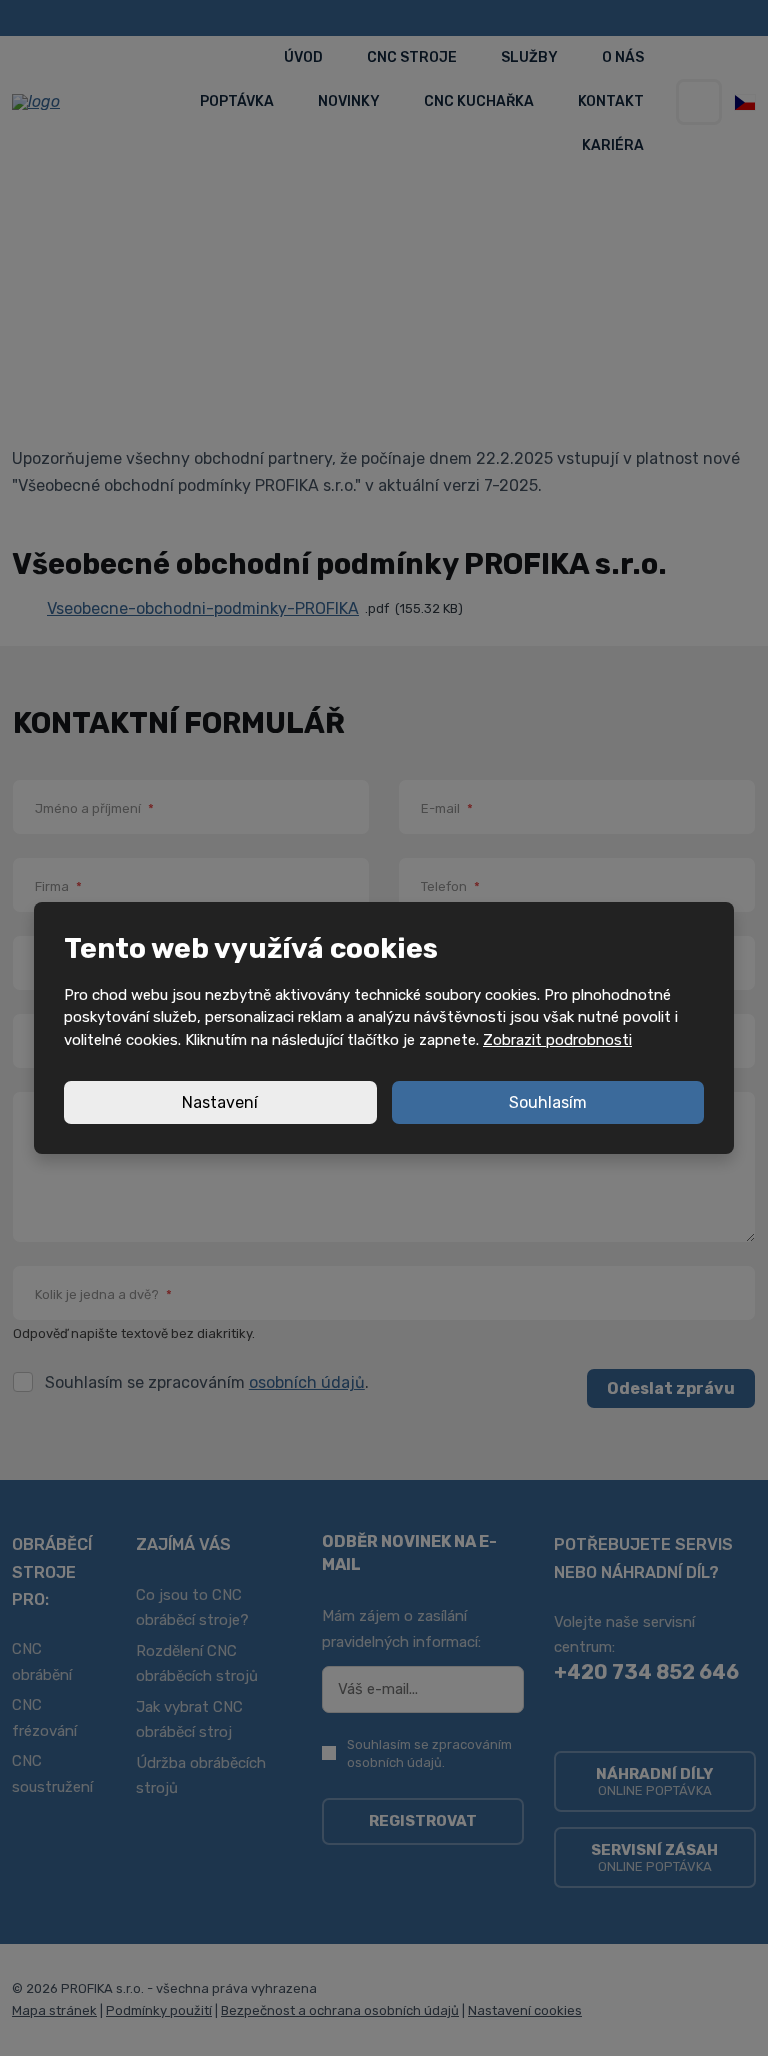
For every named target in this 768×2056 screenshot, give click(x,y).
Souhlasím (548, 1102)
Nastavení (220, 1102)
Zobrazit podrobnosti (557, 1040)
